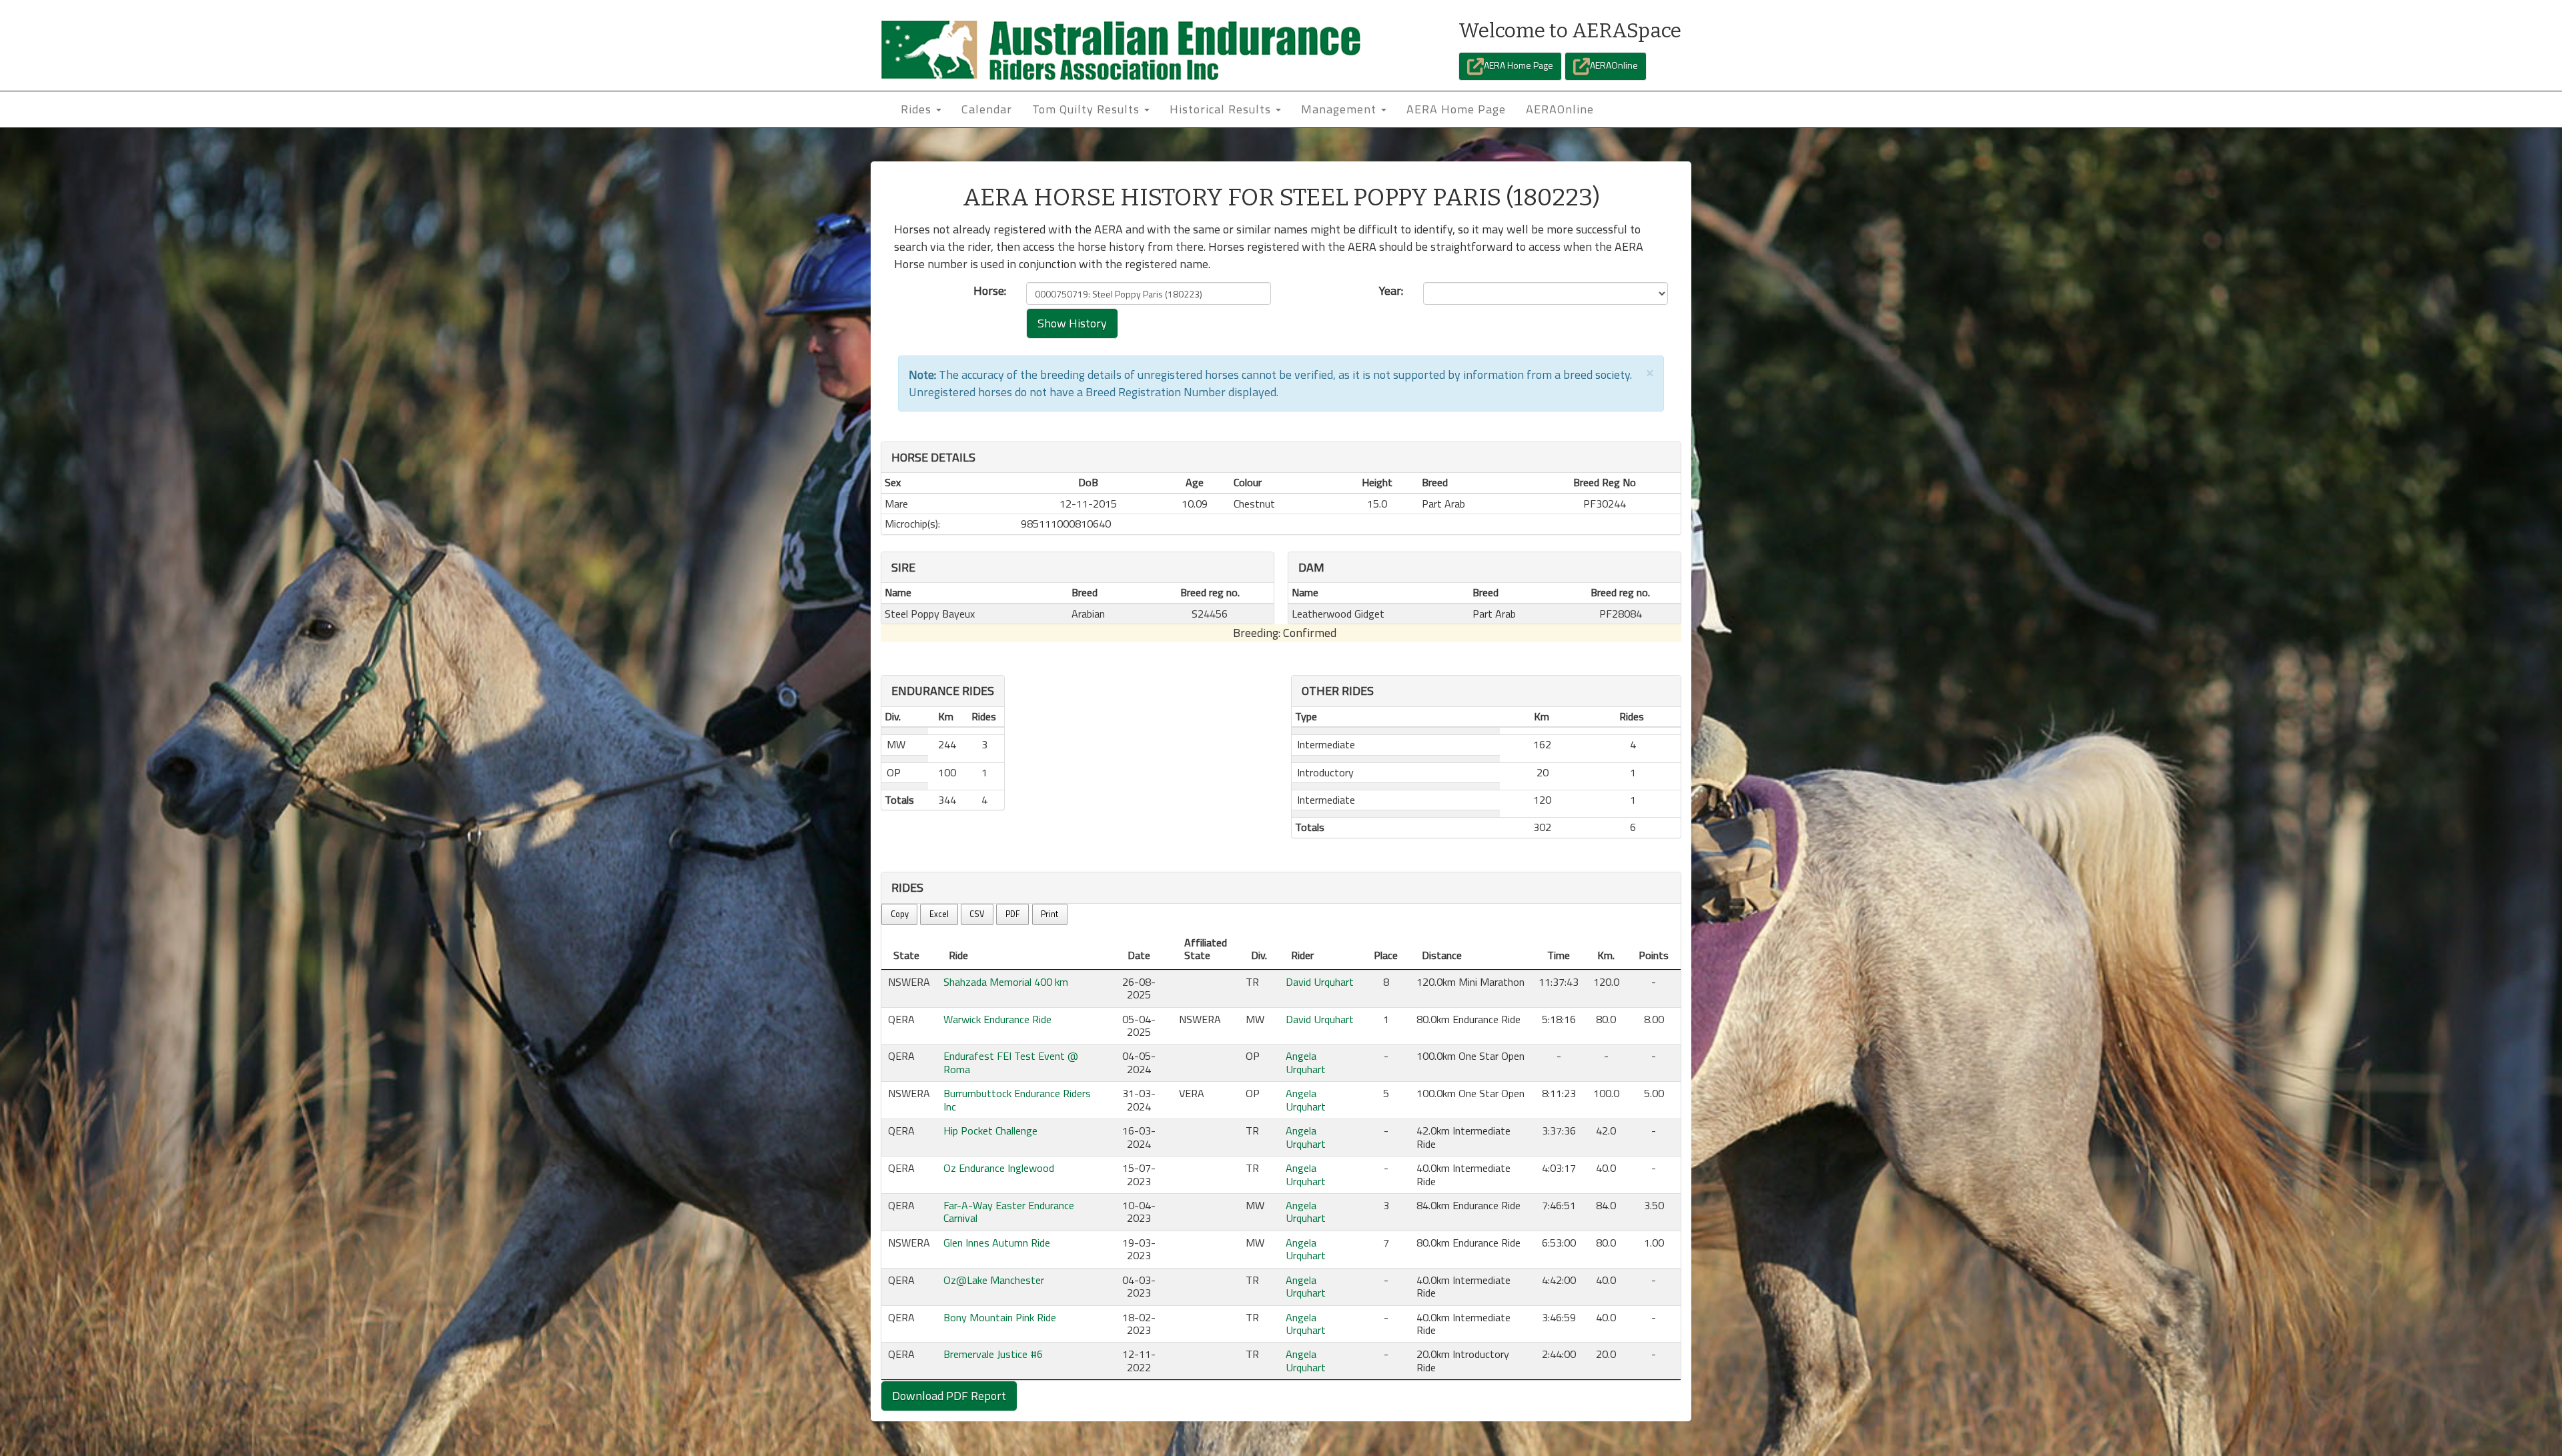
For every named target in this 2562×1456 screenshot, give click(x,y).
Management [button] (1340, 109)
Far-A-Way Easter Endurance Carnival (1009, 1212)
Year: (1391, 291)
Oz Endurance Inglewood (999, 1168)
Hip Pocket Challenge (990, 1131)
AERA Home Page (1519, 65)
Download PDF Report (949, 1396)
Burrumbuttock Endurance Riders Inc (1017, 1100)
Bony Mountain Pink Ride (1000, 1317)
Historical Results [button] (1222, 109)
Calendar (987, 109)
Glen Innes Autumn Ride (997, 1243)
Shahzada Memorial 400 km (1006, 982)
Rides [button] (918, 109)
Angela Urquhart (1306, 1062)
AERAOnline (1614, 65)
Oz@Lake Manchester (994, 1280)
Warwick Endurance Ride (997, 1019)
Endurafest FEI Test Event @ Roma (1011, 1062)
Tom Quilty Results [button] (1088, 109)
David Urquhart (1320, 982)
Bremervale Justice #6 (993, 1354)
